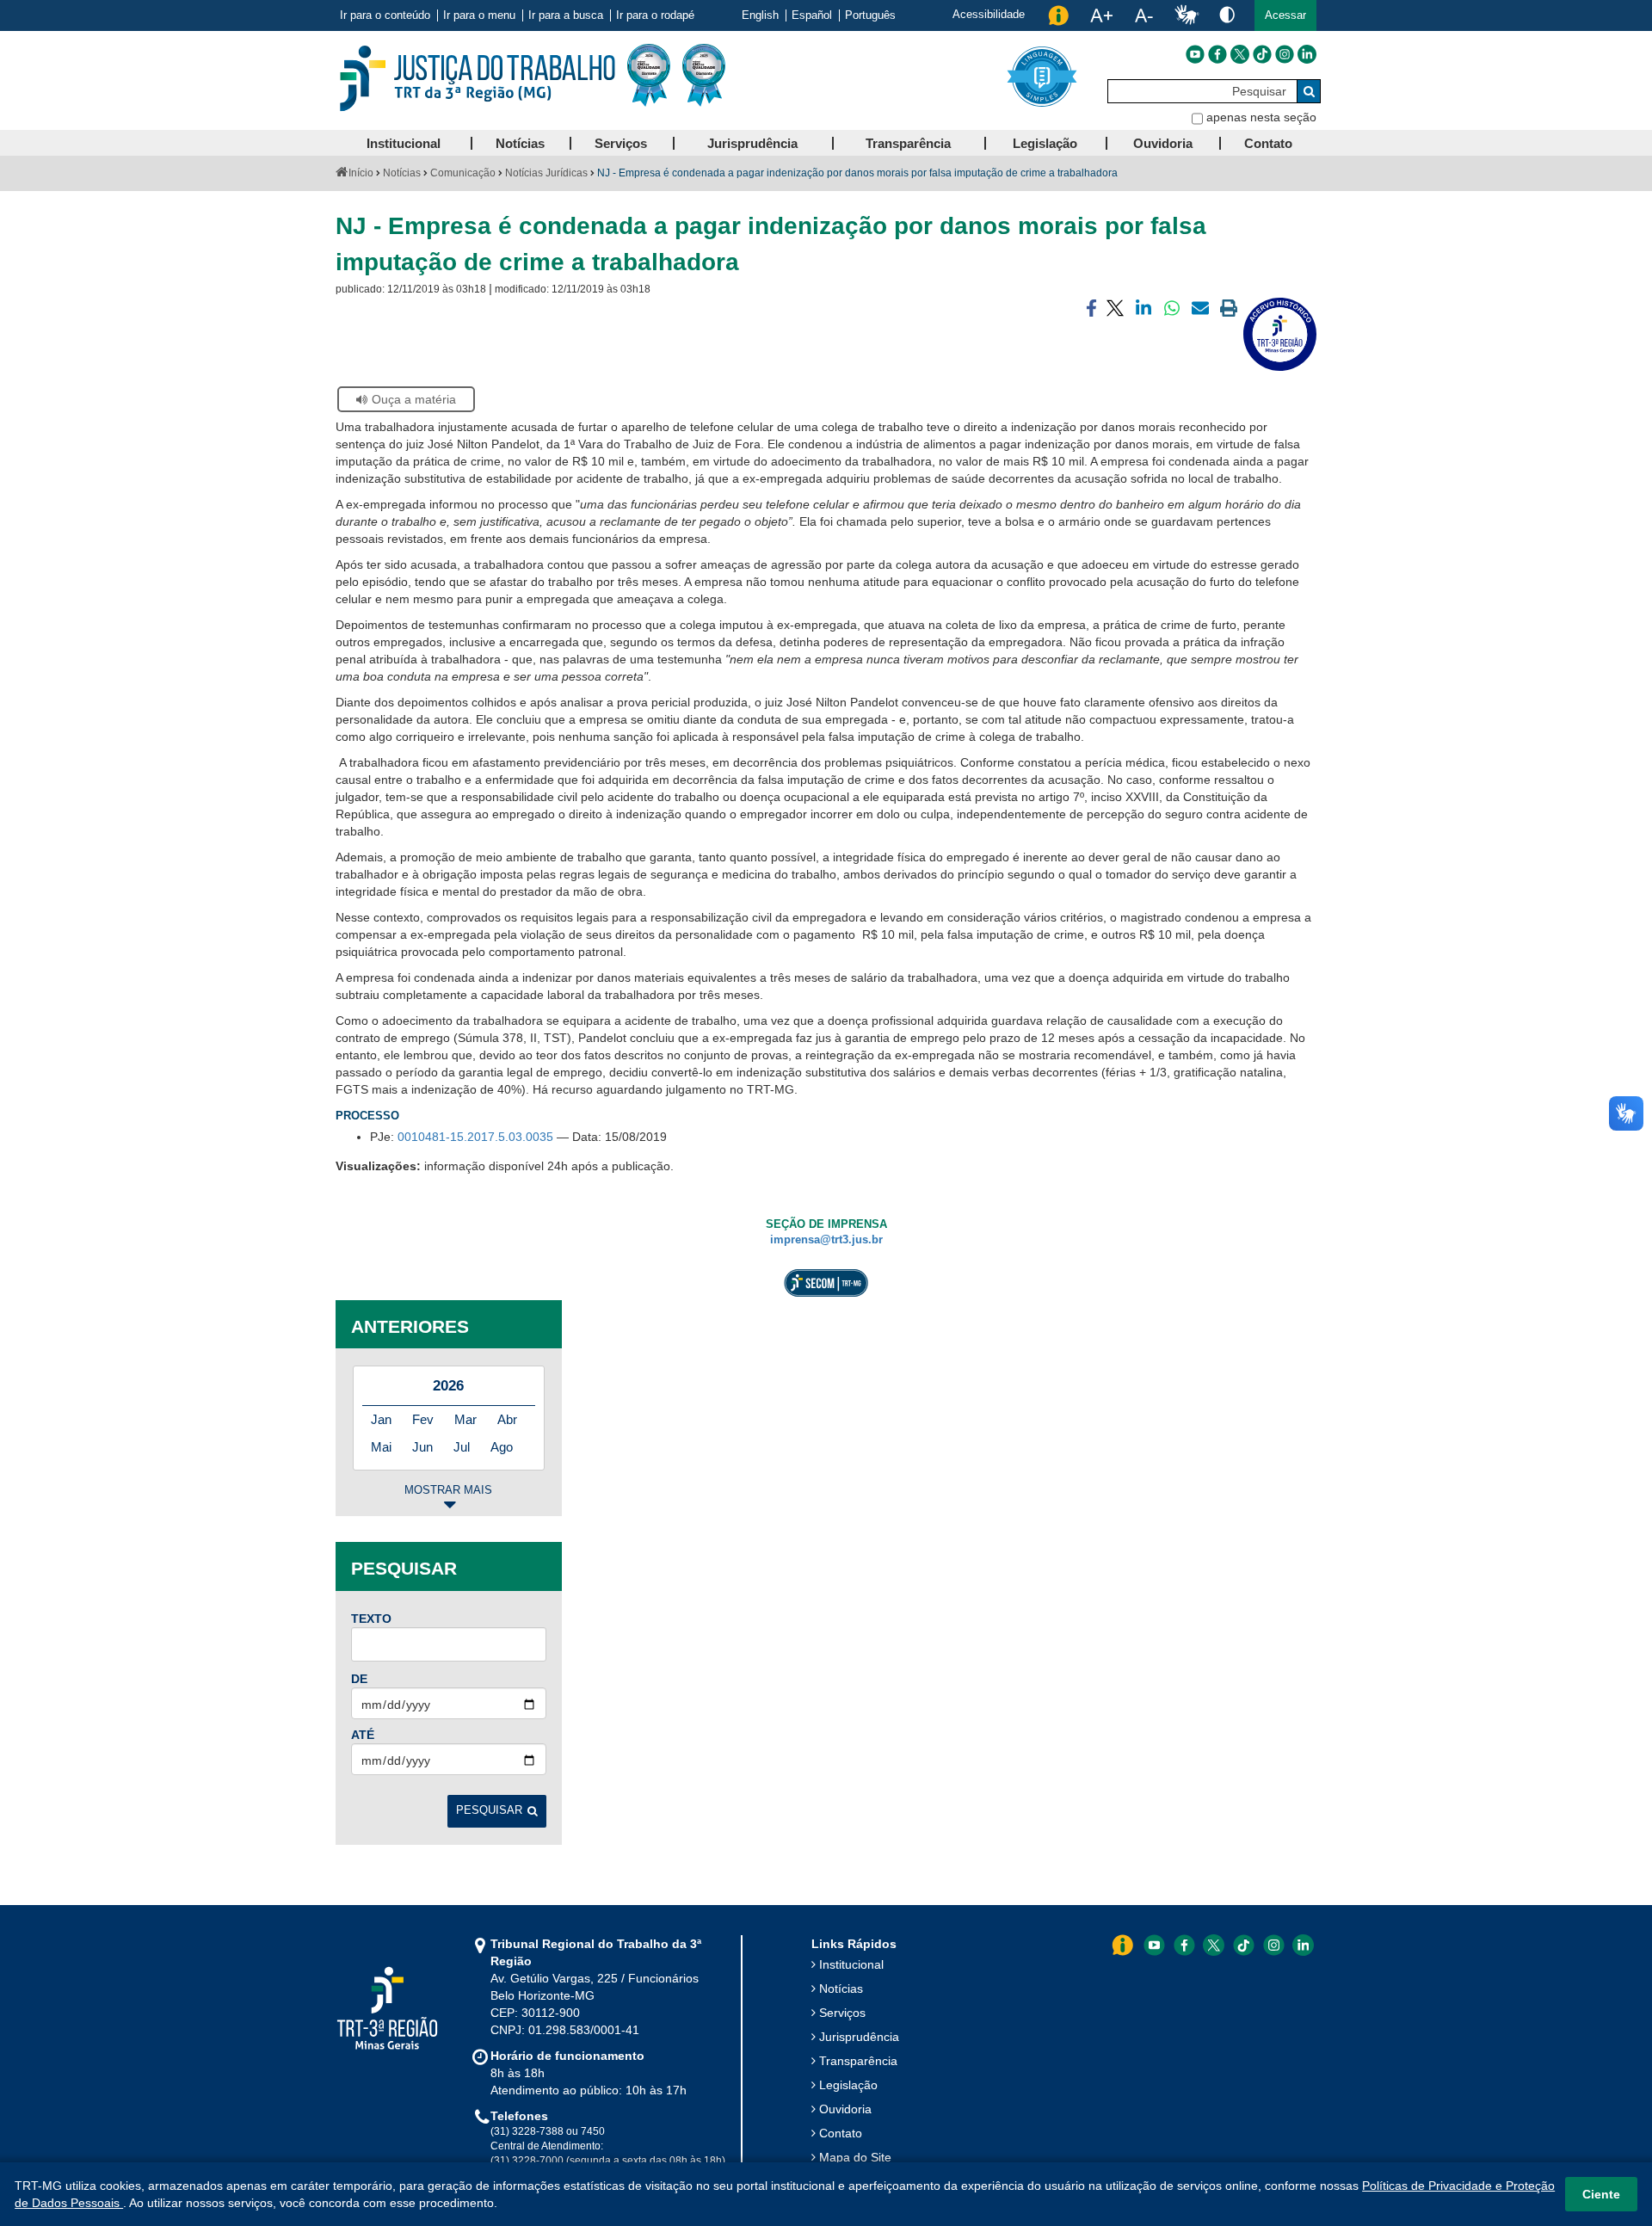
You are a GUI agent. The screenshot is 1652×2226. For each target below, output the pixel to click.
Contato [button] (1268, 143)
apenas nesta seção (1261, 117)
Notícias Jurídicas (546, 173)
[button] (1285, 15)
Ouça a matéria (414, 399)
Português (870, 15)
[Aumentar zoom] (1101, 15)
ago (502, 1447)
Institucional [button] (404, 143)
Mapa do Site (855, 2157)
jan (381, 1419)
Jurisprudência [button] (752, 143)
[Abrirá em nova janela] (1195, 54)
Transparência (858, 2061)
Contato (841, 2133)
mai (381, 1447)
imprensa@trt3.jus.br (826, 1240)
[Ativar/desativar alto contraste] (1227, 14)
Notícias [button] (520, 143)
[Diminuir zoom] (1144, 15)
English (760, 15)
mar (465, 1419)
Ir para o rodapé (655, 15)
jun (422, 1447)
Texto (371, 1619)
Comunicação (463, 173)
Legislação (848, 2085)
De (359, 1679)
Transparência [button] (908, 143)
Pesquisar (489, 1810)
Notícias (402, 173)
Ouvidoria (845, 2109)
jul (462, 1447)
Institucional (851, 1964)
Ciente (1601, 2194)
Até (363, 1735)
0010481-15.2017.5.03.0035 (475, 1137)
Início (361, 173)
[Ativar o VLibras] (1187, 15)
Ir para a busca (566, 15)
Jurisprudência (859, 2037)
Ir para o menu (479, 15)
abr (507, 1419)
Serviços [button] (621, 143)
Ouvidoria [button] (1163, 143)
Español (812, 15)
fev (423, 1419)
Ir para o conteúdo (385, 15)
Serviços (842, 2013)
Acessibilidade (989, 14)
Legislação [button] (1045, 143)
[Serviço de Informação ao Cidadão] (1058, 15)
